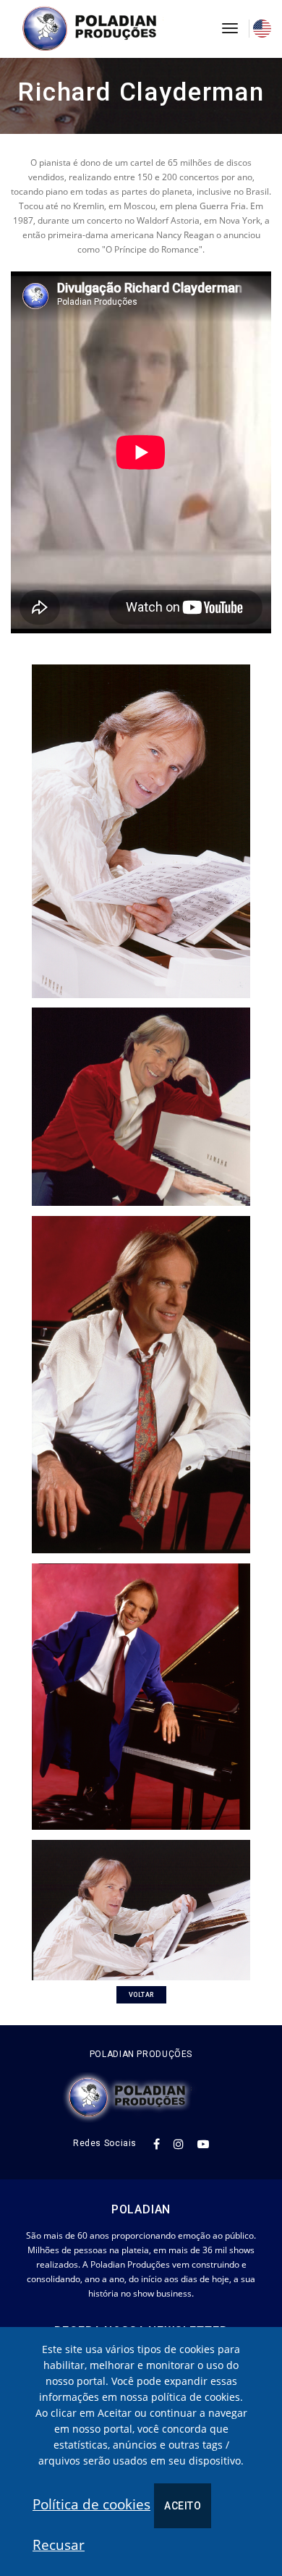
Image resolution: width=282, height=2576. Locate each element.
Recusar (59, 2545)
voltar (141, 1995)
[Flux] (106, 29)
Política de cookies (91, 2504)
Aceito (183, 2506)
